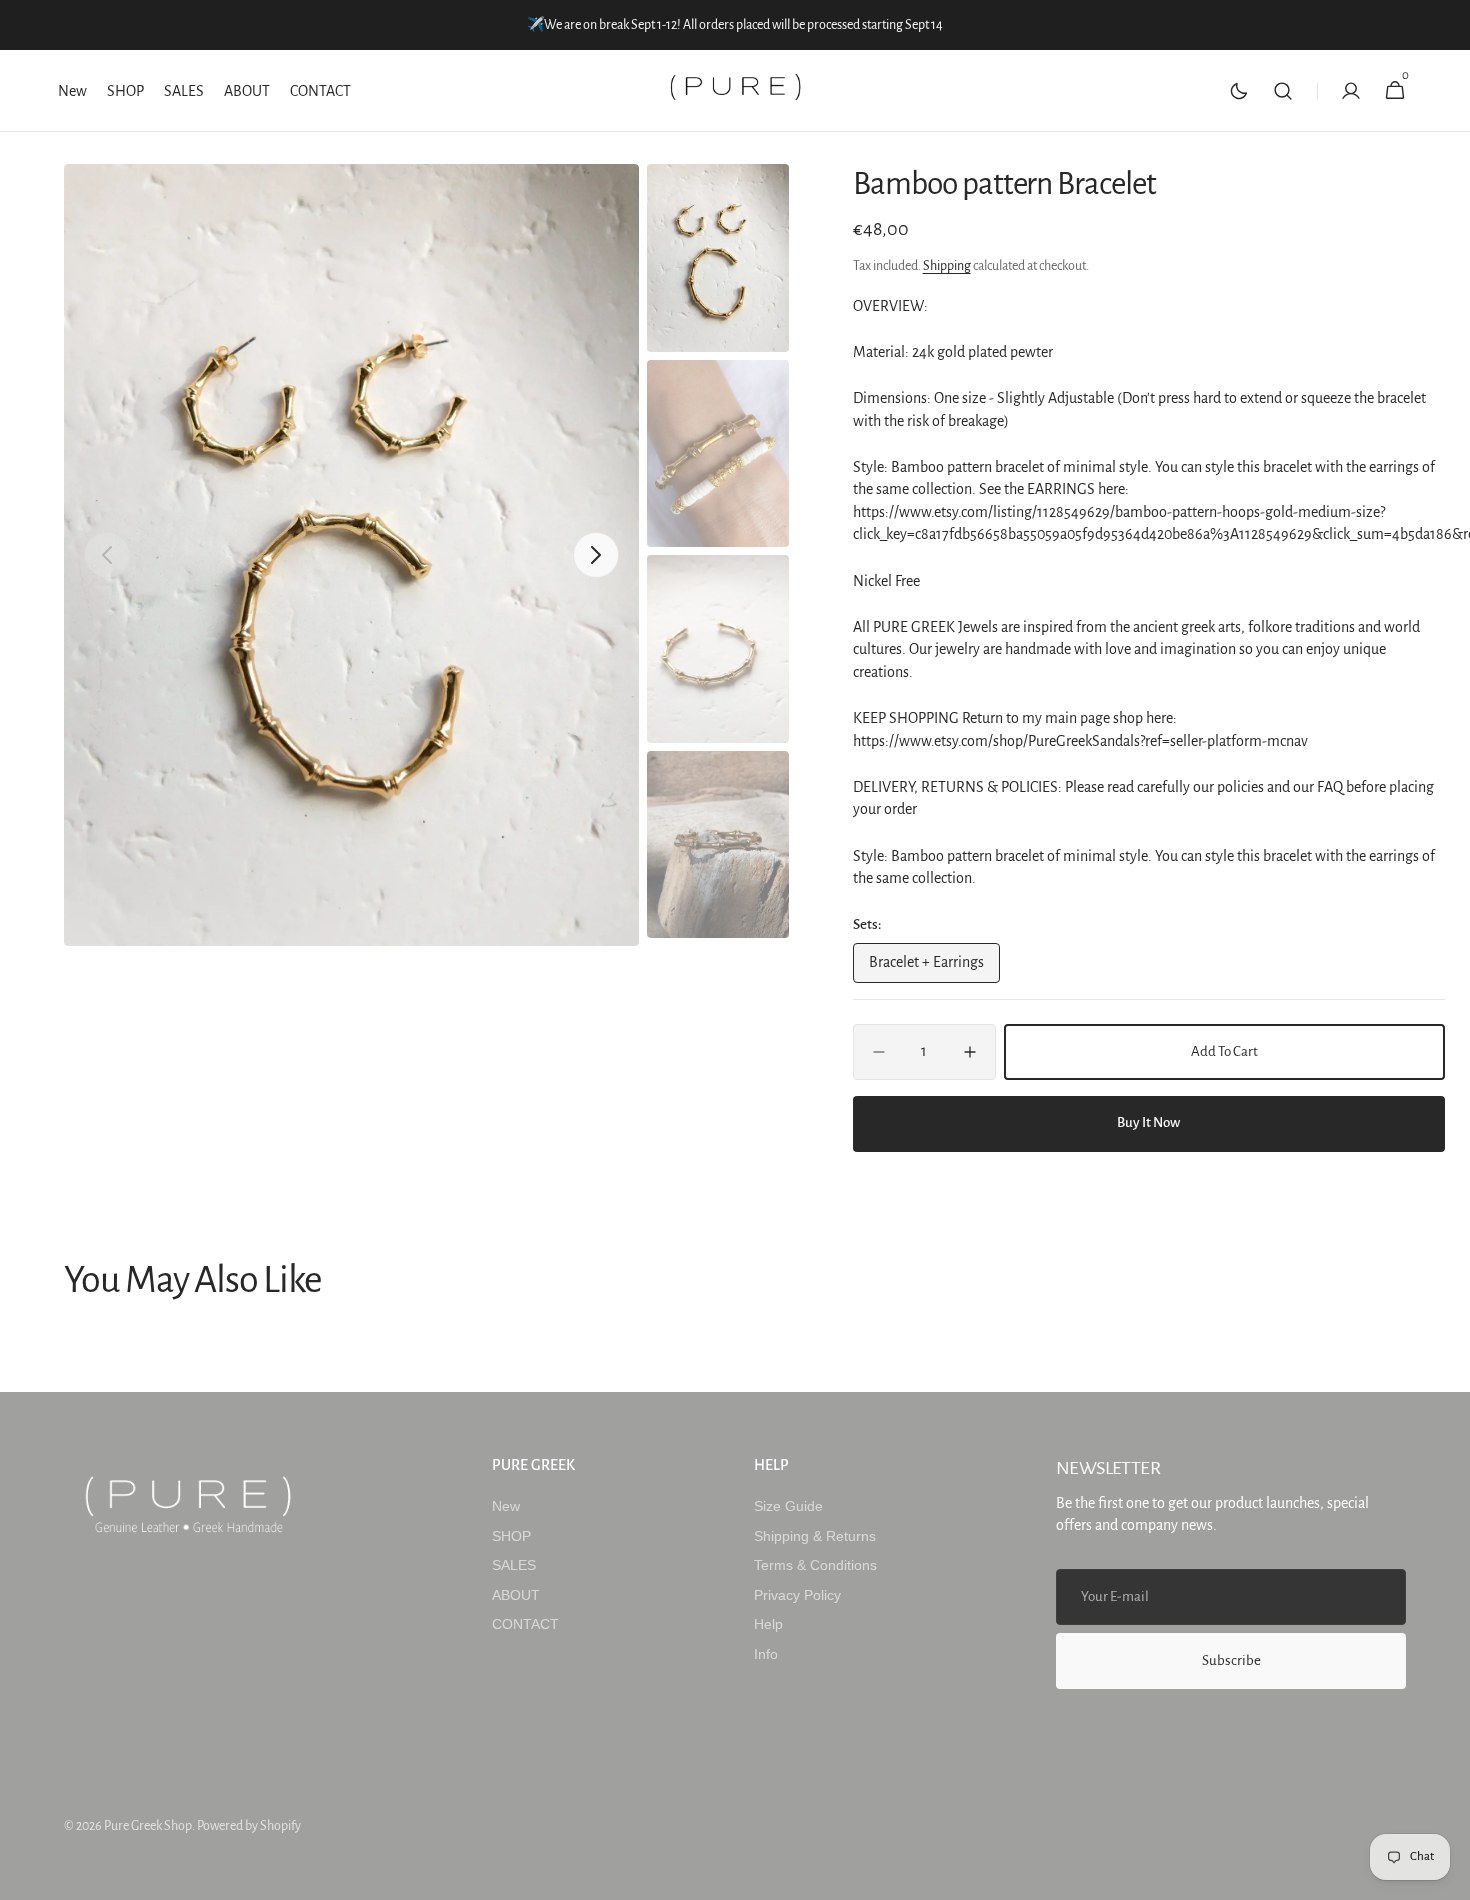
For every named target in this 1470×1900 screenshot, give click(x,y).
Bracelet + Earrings (933, 968)
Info (766, 1654)
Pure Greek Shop (148, 1826)
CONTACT (525, 1624)
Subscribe (1231, 1660)
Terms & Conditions (815, 1565)
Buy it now (1148, 1122)
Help (768, 1624)
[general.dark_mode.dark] (1239, 91)
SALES (514, 1565)
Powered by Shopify (249, 1826)
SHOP (511, 1536)
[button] (1283, 91)
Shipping (947, 266)
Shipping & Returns (815, 1536)
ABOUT (516, 1595)
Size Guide (788, 1506)
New (506, 1506)
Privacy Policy (797, 1595)
